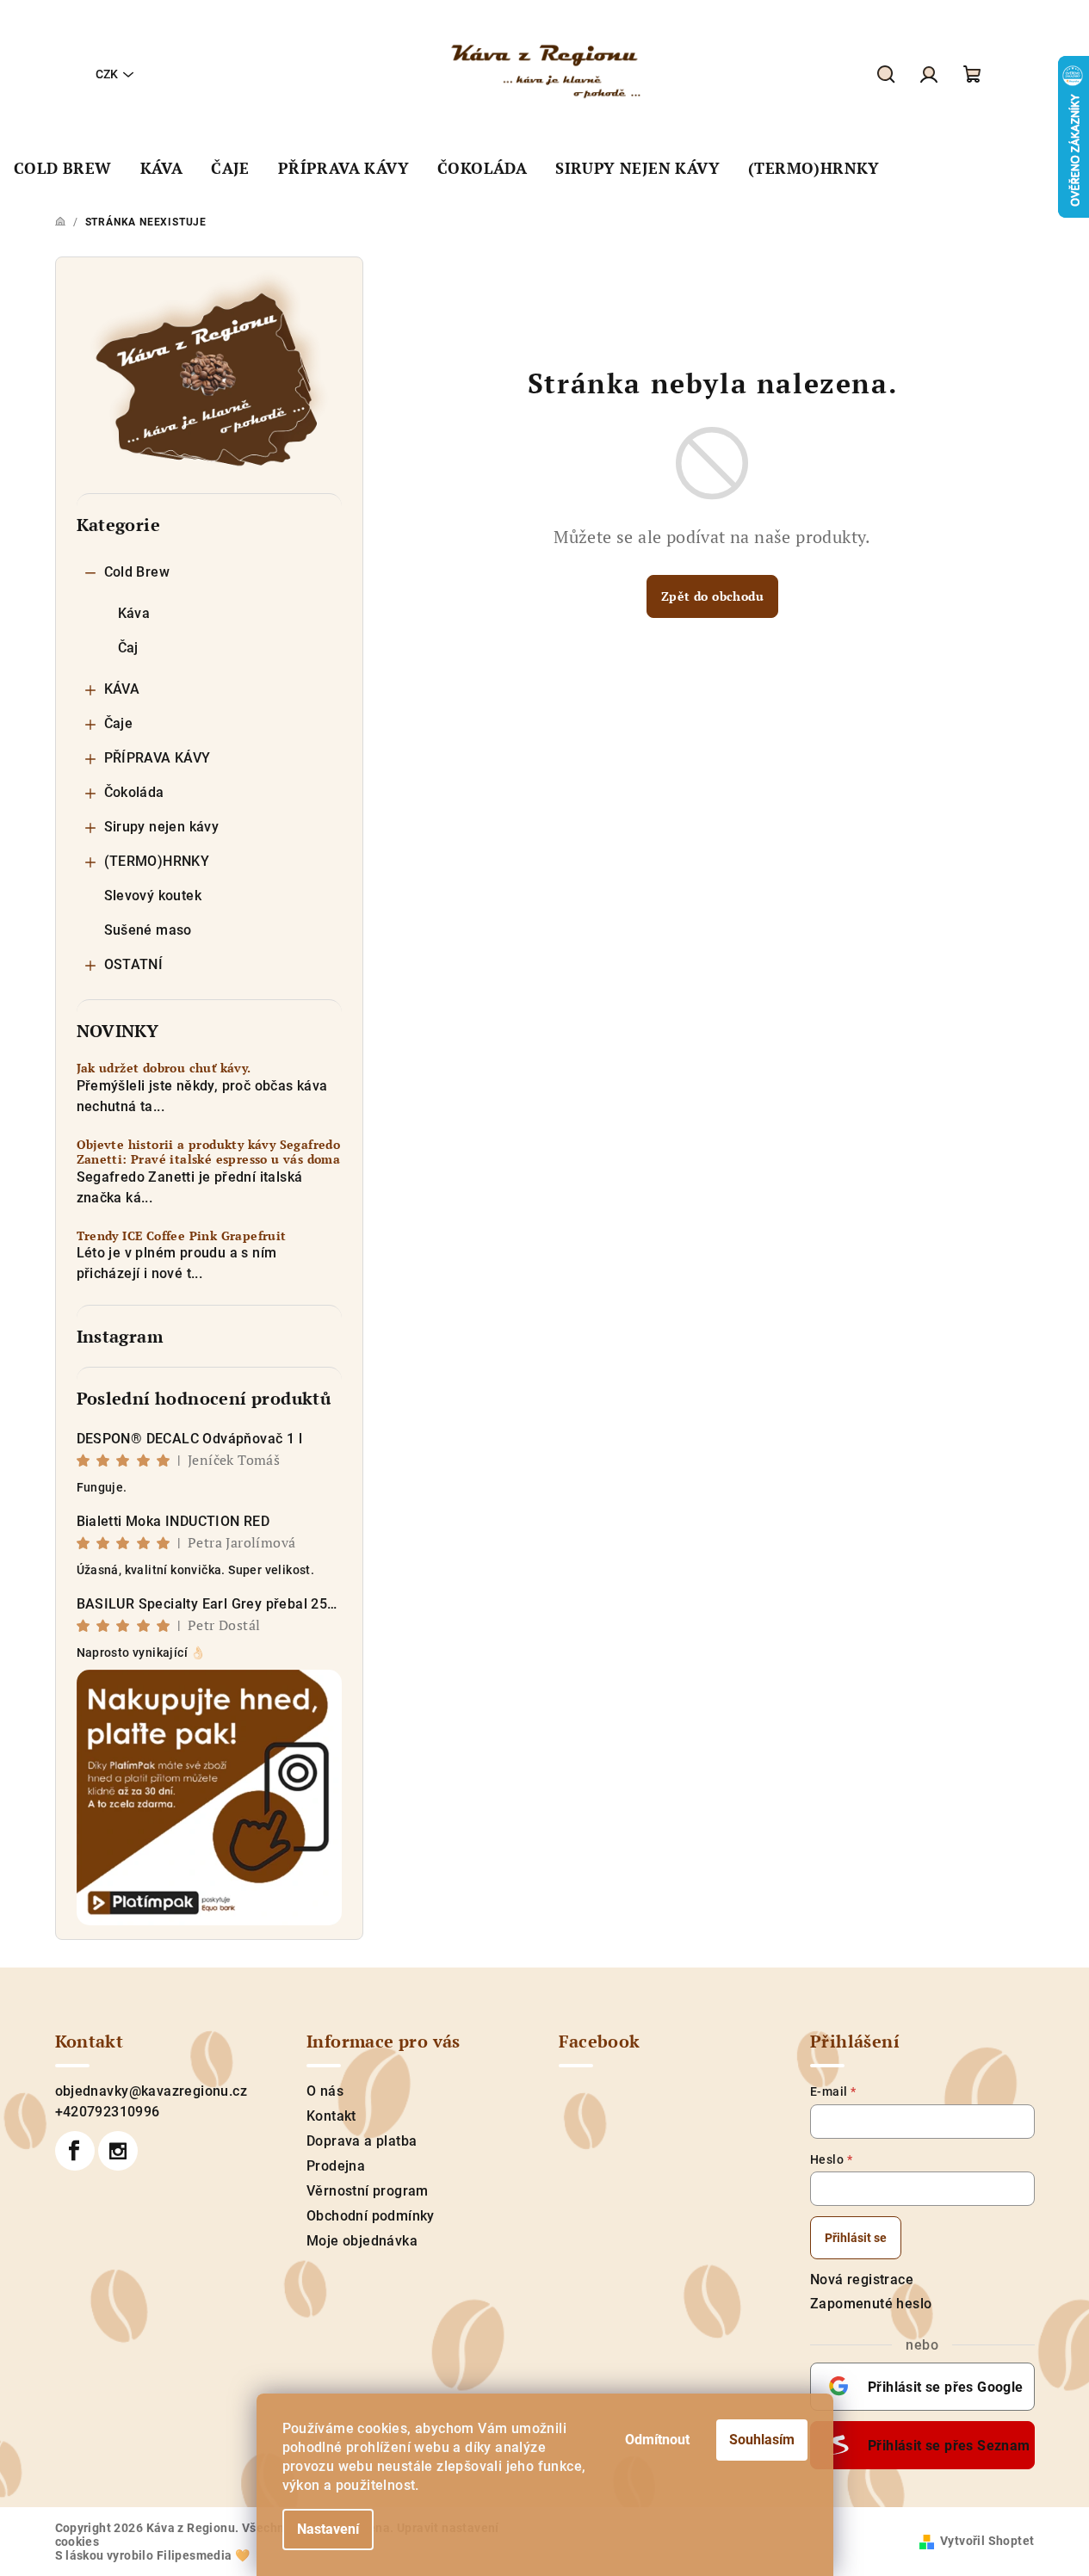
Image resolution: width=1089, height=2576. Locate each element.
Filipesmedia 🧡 (204, 2555)
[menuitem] (63, 169)
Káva (134, 613)
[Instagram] (118, 2151)
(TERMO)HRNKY (157, 861)
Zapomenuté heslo (871, 2304)
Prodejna (336, 2166)
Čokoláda (134, 792)
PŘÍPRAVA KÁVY (158, 758)
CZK (107, 74)
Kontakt (331, 2116)
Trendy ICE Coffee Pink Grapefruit (182, 1236)
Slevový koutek (153, 896)
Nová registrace (862, 2279)
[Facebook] (75, 2151)
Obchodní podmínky (371, 2216)
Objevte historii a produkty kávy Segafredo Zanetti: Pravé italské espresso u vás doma (209, 1152)
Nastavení (328, 2529)
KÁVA (122, 689)
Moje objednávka (362, 2241)
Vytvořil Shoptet (987, 2541)
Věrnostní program (368, 2191)
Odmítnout (657, 2440)
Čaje (119, 723)
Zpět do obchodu (712, 596)
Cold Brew (137, 572)
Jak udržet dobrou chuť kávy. (164, 1069)
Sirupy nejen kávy (162, 827)
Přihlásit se (856, 2238)
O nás (325, 2091)
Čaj (128, 648)
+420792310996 (108, 2112)
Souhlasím (762, 2440)
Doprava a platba (362, 2141)
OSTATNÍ (134, 964)
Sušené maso (148, 930)
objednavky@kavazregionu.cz (151, 2091)
